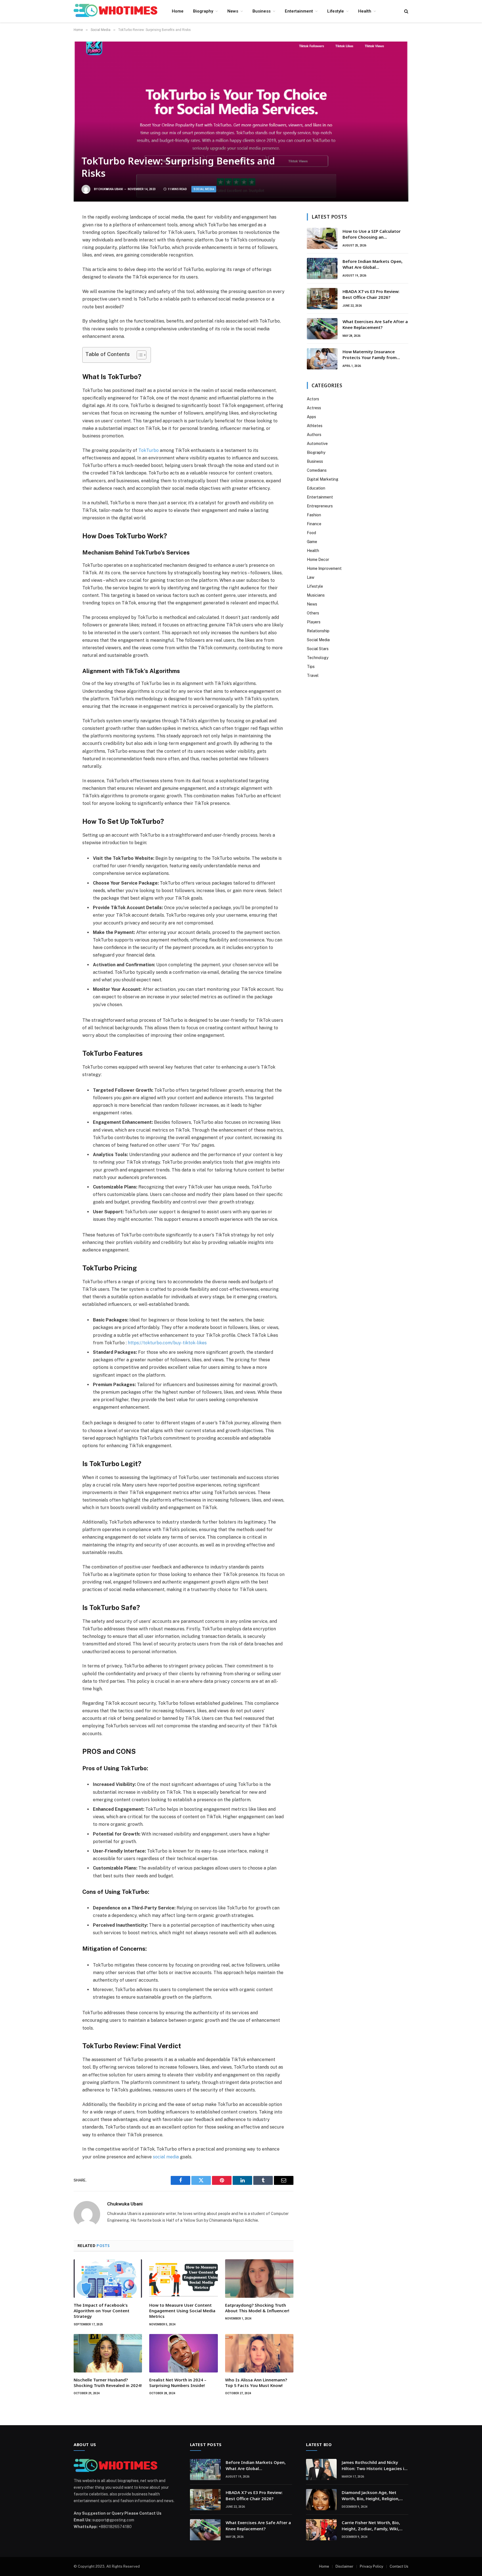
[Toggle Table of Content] (139, 355)
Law (311, 577)
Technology (318, 658)
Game (312, 542)
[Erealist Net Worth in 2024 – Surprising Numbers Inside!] (183, 2353)
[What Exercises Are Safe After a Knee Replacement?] (322, 329)
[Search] (406, 11)
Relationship (318, 631)
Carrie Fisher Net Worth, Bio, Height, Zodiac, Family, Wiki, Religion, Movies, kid (371, 2526)
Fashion (314, 515)
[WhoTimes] (115, 11)
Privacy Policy (372, 2566)
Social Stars (318, 649)
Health (365, 11)
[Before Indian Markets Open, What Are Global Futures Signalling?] (322, 268)
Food (311, 533)
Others (313, 613)
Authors (314, 435)
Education (316, 488)
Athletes (315, 426)
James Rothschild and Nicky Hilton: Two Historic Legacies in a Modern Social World (374, 2465)
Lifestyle (336, 11)
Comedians (317, 470)
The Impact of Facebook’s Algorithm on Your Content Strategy (102, 2311)
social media (166, 2157)
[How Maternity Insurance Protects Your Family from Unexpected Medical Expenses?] (322, 359)
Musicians (316, 595)
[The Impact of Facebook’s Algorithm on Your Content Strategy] (108, 2279)
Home (178, 11)
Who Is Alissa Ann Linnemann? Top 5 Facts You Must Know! (256, 2383)
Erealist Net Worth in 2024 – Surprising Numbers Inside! (178, 2383)
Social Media (204, 189)
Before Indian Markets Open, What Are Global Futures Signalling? (373, 264)
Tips (311, 667)
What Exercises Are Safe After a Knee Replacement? (375, 324)
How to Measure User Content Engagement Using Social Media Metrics (182, 2311)
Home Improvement (324, 568)
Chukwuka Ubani (111, 189)
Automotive (317, 444)
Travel (313, 676)
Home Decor (318, 560)
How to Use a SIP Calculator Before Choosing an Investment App (372, 234)
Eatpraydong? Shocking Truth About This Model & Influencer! (257, 2308)
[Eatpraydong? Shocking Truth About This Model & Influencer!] (259, 2279)
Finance (314, 524)
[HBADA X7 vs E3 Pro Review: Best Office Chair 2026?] (322, 299)
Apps (311, 417)
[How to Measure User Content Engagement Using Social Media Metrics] (183, 2279)
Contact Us (399, 2566)
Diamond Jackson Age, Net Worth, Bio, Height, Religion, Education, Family (371, 2496)
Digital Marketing (323, 479)
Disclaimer (344, 2566)
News (233, 11)
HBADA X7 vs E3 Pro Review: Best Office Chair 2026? (371, 294)
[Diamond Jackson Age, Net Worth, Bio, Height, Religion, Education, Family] (321, 2500)
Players (314, 622)
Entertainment (299, 11)
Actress (314, 408)
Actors (313, 399)
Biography (203, 11)
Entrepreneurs (320, 506)
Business (262, 11)
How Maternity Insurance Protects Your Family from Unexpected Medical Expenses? (374, 355)
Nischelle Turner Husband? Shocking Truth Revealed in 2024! (108, 2383)
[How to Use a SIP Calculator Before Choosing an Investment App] (322, 238)
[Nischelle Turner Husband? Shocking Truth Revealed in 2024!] (108, 2353)
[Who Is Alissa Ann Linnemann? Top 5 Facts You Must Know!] (259, 2353)
